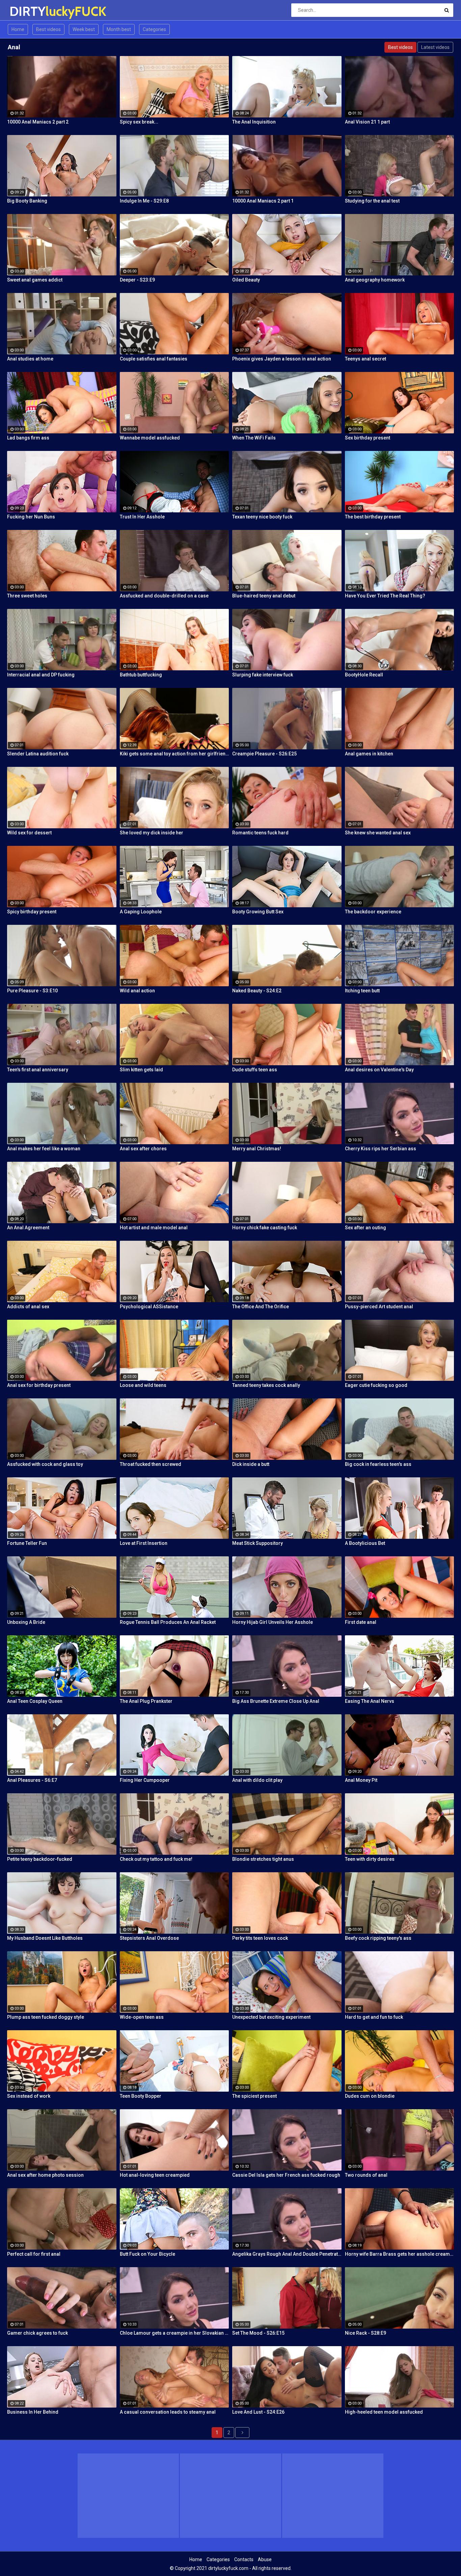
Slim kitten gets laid (141, 1070)
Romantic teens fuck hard (260, 833)
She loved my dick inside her (152, 833)
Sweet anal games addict (35, 280)
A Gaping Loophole (141, 912)
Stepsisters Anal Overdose (149, 1938)
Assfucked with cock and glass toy (45, 1464)
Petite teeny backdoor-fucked (40, 1859)
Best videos (48, 29)
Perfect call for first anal (34, 2254)
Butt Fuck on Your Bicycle (147, 2254)
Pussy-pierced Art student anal (379, 1307)
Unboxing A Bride (26, 1622)
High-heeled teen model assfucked (384, 2412)
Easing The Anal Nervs (370, 1701)
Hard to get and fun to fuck (374, 2017)
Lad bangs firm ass (28, 438)
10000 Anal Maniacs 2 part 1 (263, 201)
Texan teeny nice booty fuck (262, 517)
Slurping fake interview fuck (263, 675)
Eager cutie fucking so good (376, 1385)
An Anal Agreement (28, 1228)
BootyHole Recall (364, 675)
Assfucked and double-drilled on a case (164, 596)
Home (18, 29)
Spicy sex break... (139, 122)
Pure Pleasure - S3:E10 (32, 991)
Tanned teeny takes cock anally (266, 1385)
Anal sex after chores (143, 1149)
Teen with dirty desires (370, 1859)
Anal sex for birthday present (39, 1385)
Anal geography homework (375, 280)
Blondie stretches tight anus (263, 1859)
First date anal (361, 1622)
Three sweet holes (27, 596)
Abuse (265, 2559)
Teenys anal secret (365, 359)
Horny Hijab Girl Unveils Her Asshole (273, 1622)
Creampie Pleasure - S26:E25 (264, 754)
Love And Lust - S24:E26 (258, 2412)
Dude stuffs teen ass (255, 1070)
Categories (154, 29)
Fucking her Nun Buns (31, 517)
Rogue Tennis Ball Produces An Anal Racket (168, 1622)
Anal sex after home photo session (45, 2175)
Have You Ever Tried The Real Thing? (385, 596)
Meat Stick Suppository (257, 1543)
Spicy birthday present (32, 912)
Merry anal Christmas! (257, 1149)
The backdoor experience (373, 912)
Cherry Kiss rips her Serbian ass (381, 1149)
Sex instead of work (29, 2096)
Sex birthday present (368, 438)
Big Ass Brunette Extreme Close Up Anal (276, 1701)
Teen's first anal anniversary (38, 1070)
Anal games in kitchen (369, 754)
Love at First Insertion (144, 1543)
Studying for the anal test (372, 201)
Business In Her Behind (33, 2412)
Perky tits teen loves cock (260, 1938)
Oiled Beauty (246, 280)
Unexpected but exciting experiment (271, 2017)
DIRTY (27, 11)
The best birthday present (373, 517)
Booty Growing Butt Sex (258, 912)
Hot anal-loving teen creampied (155, 2175)
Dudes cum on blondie (370, 2096)
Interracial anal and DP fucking (41, 675)
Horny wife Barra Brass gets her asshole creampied (400, 2254)
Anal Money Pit (361, 1780)
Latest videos (435, 47)
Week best (84, 29)
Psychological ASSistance (149, 1307)
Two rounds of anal (366, 2175)
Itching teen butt (362, 991)
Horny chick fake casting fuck (265, 1228)
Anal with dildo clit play (257, 1780)
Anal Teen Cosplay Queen (35, 1701)
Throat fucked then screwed (151, 1464)
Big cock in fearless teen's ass (378, 1464)
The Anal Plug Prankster (146, 1701)
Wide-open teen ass (142, 2017)
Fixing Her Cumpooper (145, 1780)
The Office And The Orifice (261, 1307)
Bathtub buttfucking (141, 675)
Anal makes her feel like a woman (44, 1149)
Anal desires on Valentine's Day (379, 1070)
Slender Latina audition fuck (38, 754)
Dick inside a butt (251, 1464)
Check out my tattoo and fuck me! (156, 1859)
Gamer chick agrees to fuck (37, 2333)
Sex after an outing (365, 1228)
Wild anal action (137, 991)
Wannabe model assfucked (150, 438)
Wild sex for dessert (29, 833)
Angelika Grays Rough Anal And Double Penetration (287, 2254)
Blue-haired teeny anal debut (264, 596)
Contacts (244, 2559)
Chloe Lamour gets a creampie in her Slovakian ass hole (174, 2333)
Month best (119, 29)
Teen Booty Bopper (141, 2096)
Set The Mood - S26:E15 (258, 2333)
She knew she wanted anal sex (378, 833)
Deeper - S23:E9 (137, 280)
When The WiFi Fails (254, 438)
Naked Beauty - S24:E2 (257, 991)
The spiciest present (254, 2096)
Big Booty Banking (27, 201)
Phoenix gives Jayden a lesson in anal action (282, 359)
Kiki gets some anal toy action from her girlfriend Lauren (174, 754)
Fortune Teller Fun (27, 1543)
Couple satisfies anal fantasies (154, 359)
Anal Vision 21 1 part (367, 122)
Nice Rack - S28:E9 (365, 2333)
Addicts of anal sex (28, 1307)
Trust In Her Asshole (142, 517)
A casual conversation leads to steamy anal (168, 2412)
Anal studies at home (30, 359)
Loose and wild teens (143, 1385)
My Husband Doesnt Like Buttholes (45, 1938)
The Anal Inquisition (254, 122)
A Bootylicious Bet (365, 1543)
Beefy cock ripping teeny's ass (378, 1938)
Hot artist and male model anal (154, 1228)
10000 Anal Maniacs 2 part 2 (38, 122)
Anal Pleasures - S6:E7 (32, 1780)
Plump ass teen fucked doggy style (46, 2017)
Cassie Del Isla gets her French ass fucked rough (286, 2175)
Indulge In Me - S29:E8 (144, 201)
